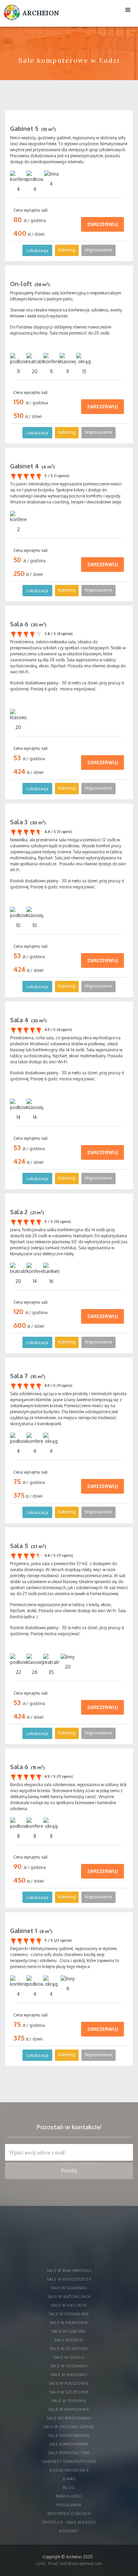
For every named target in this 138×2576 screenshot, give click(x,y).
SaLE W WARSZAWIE (69, 2409)
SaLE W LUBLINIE (69, 2331)
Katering (67, 250)
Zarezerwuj (102, 224)
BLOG (69, 2488)
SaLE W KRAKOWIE (69, 2323)
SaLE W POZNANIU (69, 2366)
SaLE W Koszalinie (69, 2314)
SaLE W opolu (69, 2357)
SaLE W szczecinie (69, 2392)
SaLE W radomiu (69, 2375)
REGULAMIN (69, 2505)
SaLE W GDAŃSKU (69, 2288)
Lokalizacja (37, 250)
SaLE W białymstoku (69, 2271)
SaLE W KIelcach (69, 2305)
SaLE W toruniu (69, 2401)
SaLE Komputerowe (69, 2444)
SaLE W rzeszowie (69, 2383)
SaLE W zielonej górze (69, 2427)
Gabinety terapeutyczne (69, 2461)
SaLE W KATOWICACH (69, 2297)
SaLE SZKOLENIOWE (69, 2435)
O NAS (69, 2479)
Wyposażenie (98, 250)
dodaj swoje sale (69, 2470)
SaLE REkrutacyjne (69, 2453)
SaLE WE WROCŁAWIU (69, 2418)
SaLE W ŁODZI (69, 2340)
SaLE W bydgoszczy (69, 2279)
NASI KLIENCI (69, 2496)
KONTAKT (69, 2531)
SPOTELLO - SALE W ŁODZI (69, 2522)
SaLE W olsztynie (69, 2349)
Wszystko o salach (69, 2514)
